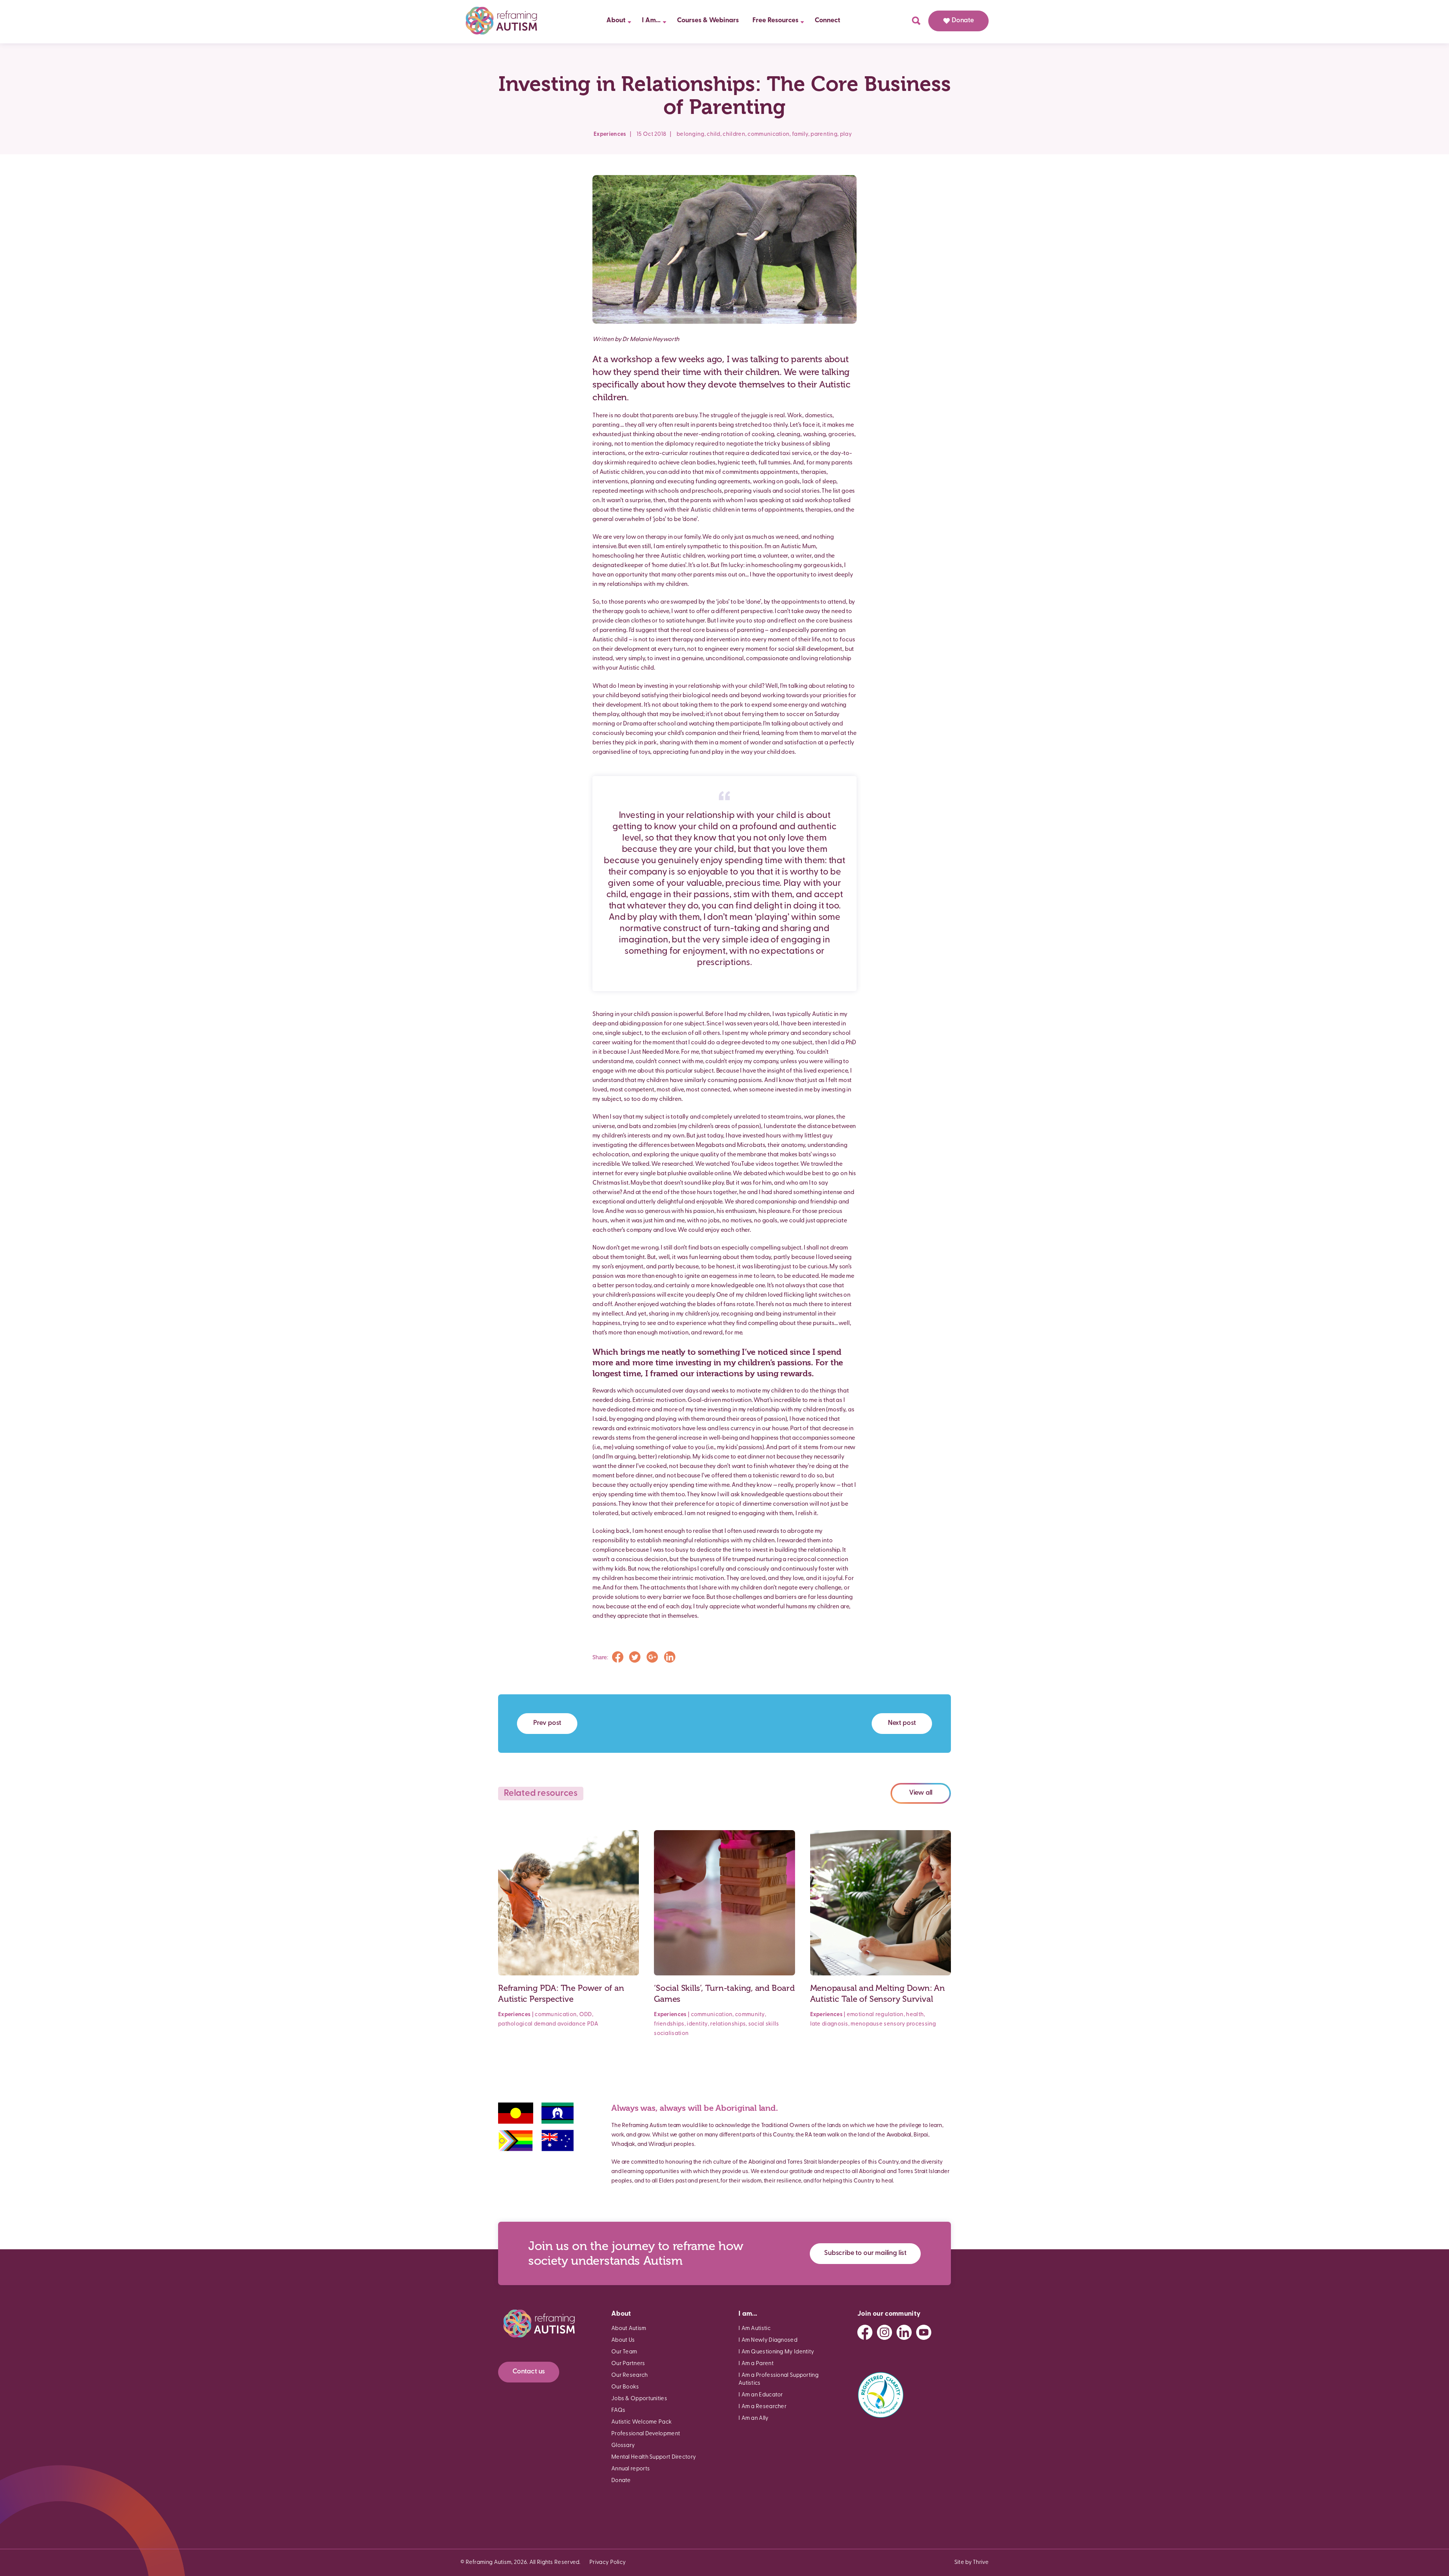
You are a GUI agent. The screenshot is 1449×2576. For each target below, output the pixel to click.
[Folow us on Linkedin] (904, 2332)
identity (697, 2024)
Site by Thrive (971, 2563)
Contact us (529, 2372)
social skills (764, 2024)
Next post (902, 1723)
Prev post (547, 1723)
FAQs (618, 2411)
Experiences (610, 134)
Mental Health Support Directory (654, 2457)
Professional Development (646, 2434)
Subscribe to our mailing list (865, 2253)
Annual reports (631, 2469)
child (714, 134)
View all (921, 1793)
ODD (586, 2015)
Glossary (623, 2446)
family (800, 134)
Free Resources (775, 21)
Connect (828, 21)
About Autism (629, 2329)
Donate (963, 21)
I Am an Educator (761, 2395)
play (846, 134)
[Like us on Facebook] (865, 2332)
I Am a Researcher (762, 2407)
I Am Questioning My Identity (776, 2352)
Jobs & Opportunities (639, 2399)
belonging (691, 134)
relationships (728, 2024)
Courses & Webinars (708, 21)
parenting (824, 134)
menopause (867, 2024)
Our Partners (628, 2364)
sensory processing (910, 2024)
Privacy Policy (608, 2563)
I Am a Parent (756, 2364)
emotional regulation (875, 2015)
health (915, 2015)
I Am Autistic (754, 2329)
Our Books (625, 2387)
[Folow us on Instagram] (884, 2332)
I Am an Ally (754, 2418)
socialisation (671, 2034)
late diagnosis (829, 2024)
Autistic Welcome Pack (641, 2422)
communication (768, 134)
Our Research (630, 2375)
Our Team (624, 2352)
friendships (669, 2024)
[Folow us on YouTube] (924, 2332)
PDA (593, 2024)
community (750, 2015)
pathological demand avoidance (542, 2024)
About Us (623, 2340)
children (734, 134)
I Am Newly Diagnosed (768, 2340)
